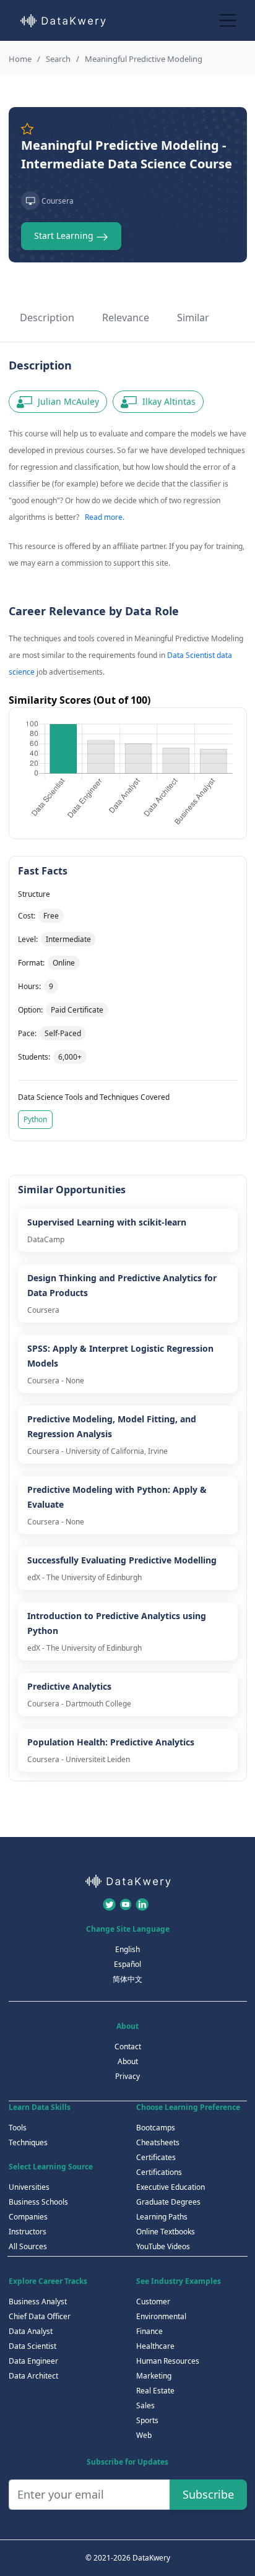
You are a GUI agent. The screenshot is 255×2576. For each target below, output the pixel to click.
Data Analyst (31, 2331)
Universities (29, 2187)
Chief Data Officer (40, 2316)
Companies (28, 2217)
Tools (18, 2128)
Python (35, 1119)
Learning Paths (162, 2217)
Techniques (28, 2142)
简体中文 (127, 1979)
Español (127, 1964)
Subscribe (208, 2494)
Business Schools (38, 2202)
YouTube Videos (163, 2246)
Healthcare (155, 2346)
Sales (145, 2405)
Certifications (159, 2172)
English (127, 1949)
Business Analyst (38, 2302)
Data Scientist (32, 2346)
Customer (153, 2302)
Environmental (161, 2316)
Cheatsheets (158, 2142)
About (128, 2061)
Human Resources (168, 2361)
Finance (149, 2331)
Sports (147, 2420)
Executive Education (171, 2187)
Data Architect (33, 2376)
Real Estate (155, 2391)
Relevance (126, 318)
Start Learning (65, 236)
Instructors (28, 2232)
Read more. (105, 517)
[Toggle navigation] (228, 20)
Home (20, 59)
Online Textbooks (166, 2232)
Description (47, 318)
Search (58, 59)
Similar (193, 318)
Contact (128, 2047)
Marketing (154, 2376)
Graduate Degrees (168, 2202)
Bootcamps (156, 2128)
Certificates (156, 2157)
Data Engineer (33, 2361)
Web (144, 2435)
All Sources (28, 2246)
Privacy (127, 2076)
